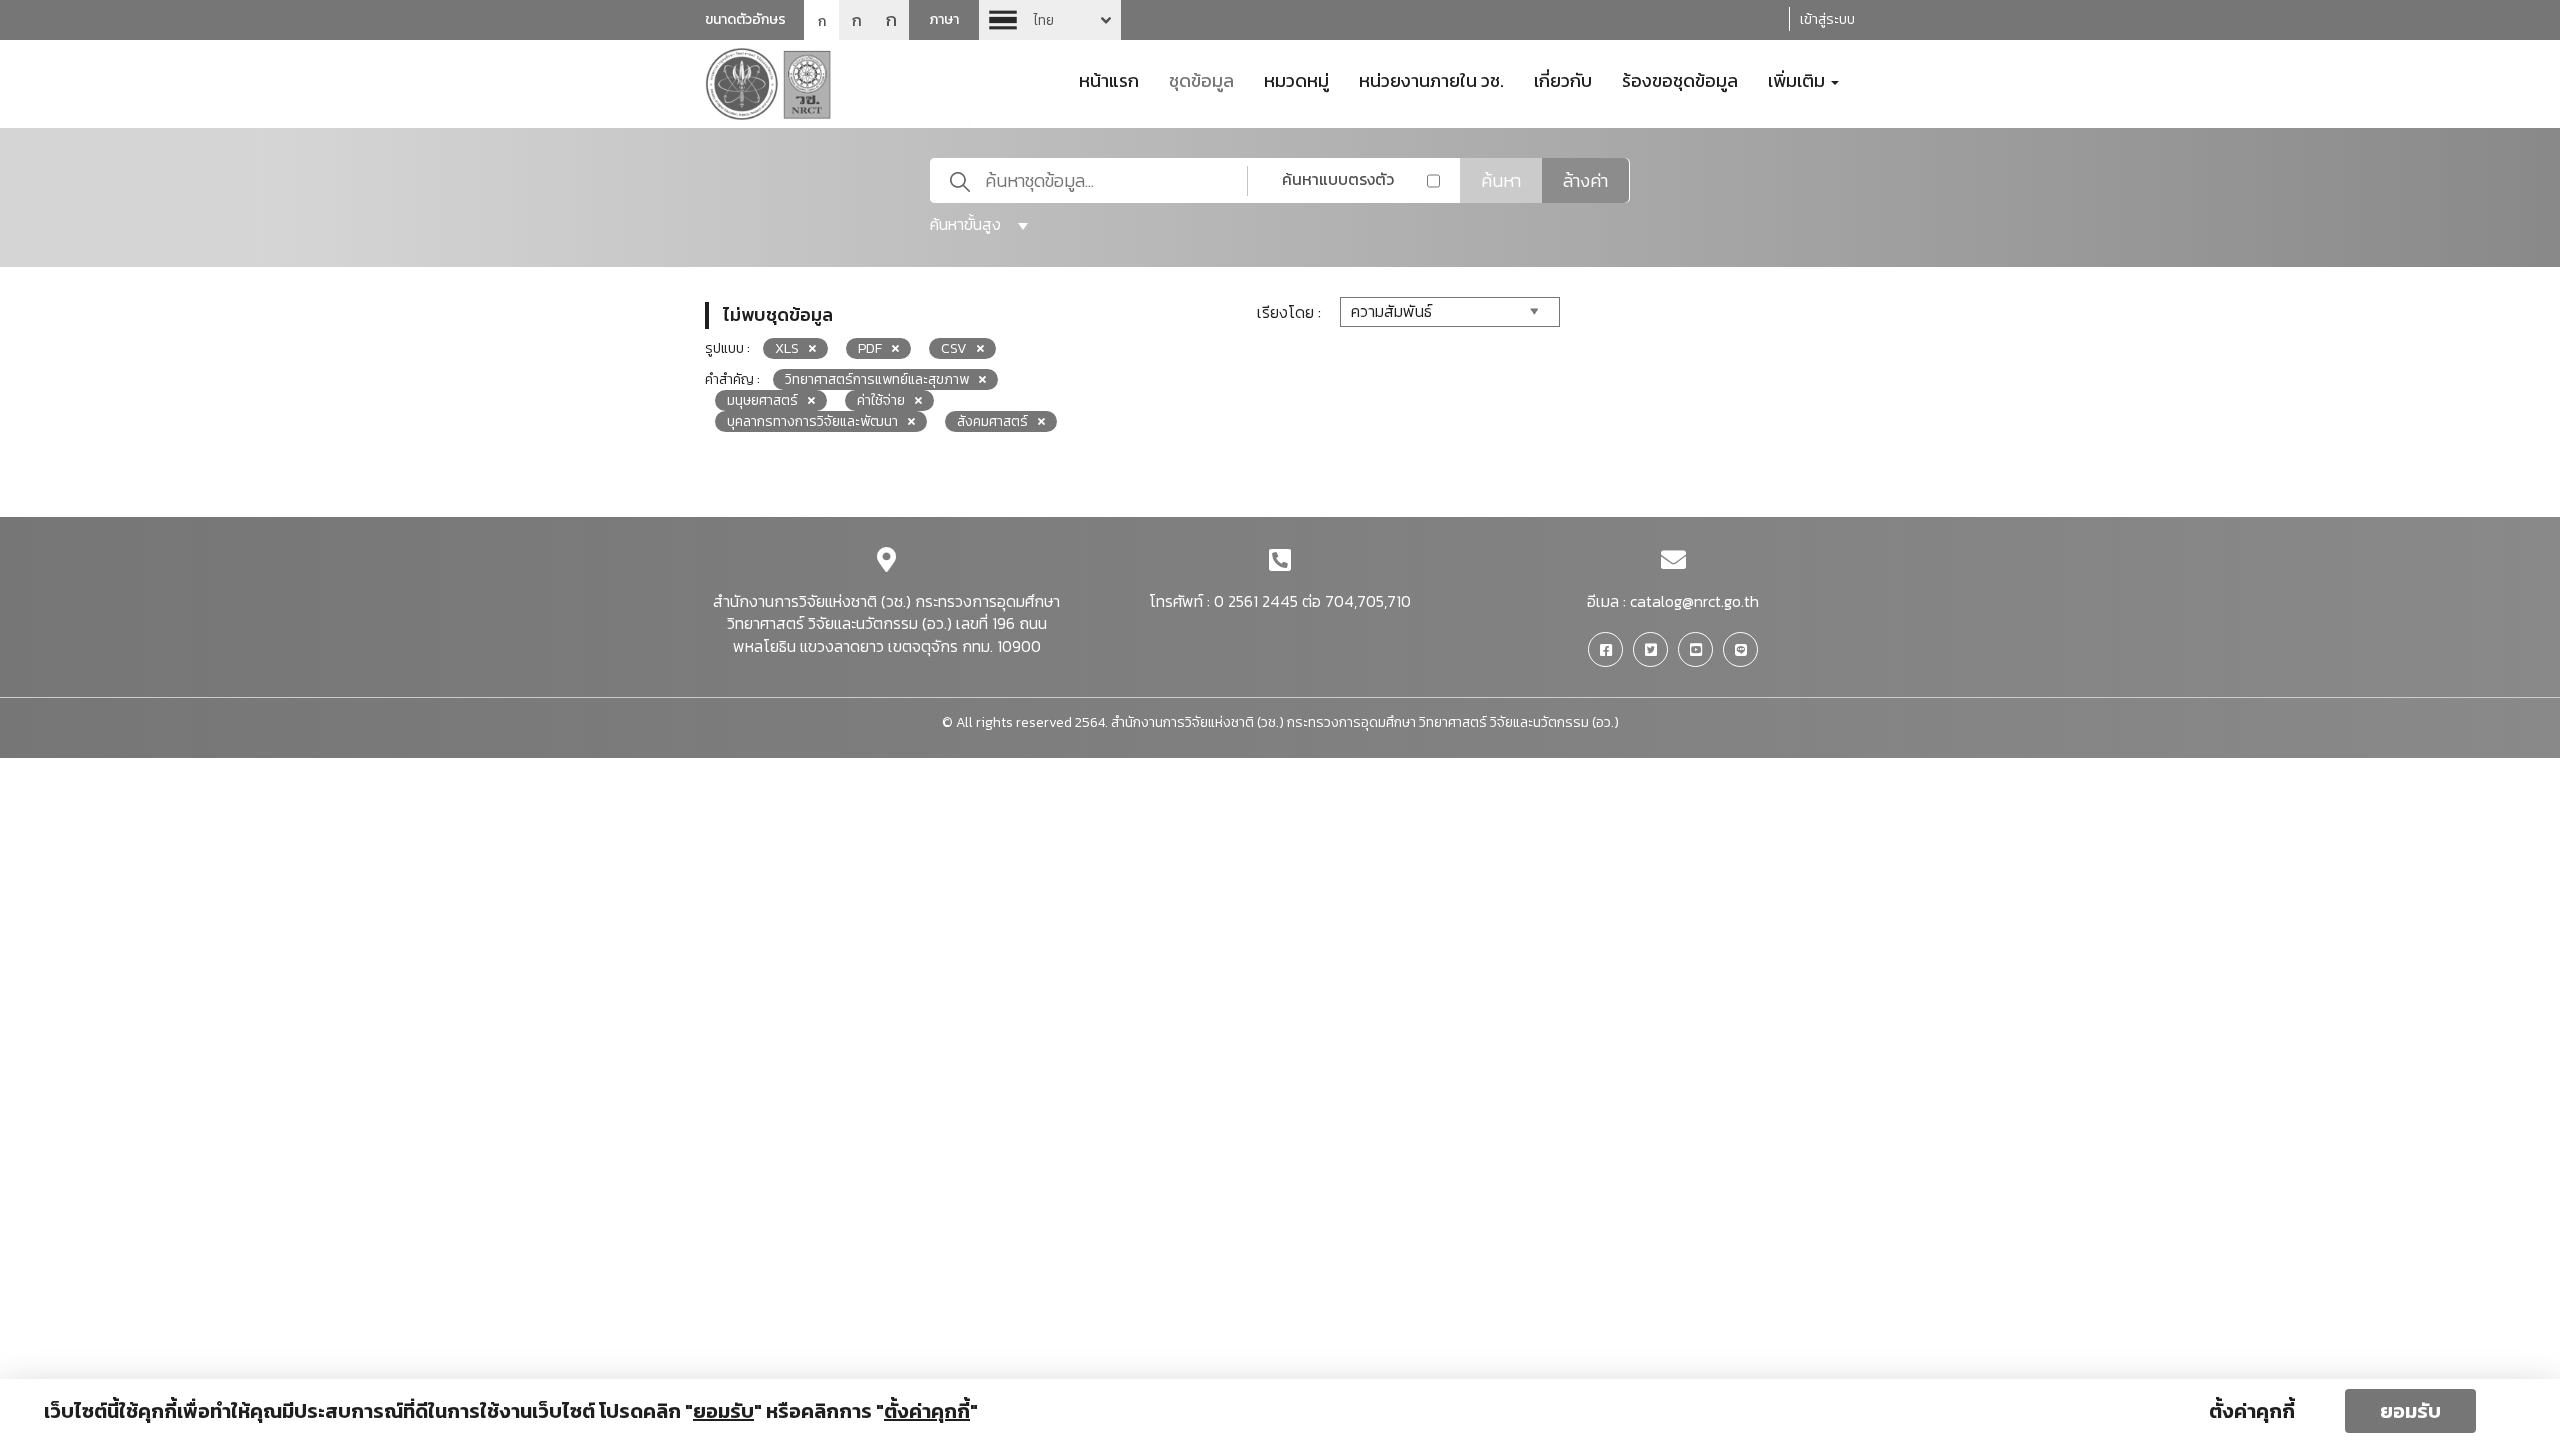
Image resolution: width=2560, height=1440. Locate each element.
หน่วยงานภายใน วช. (1431, 79)
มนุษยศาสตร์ (762, 400)
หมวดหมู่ (1296, 79)
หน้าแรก (1109, 79)
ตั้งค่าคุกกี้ (2252, 1411)
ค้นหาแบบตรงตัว (1338, 179)
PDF (870, 348)
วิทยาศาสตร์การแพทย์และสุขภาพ (877, 379)
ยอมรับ (2410, 1411)
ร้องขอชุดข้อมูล (1680, 79)
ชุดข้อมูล (1201, 79)
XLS (787, 348)
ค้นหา (1501, 180)
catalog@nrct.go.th (1694, 601)
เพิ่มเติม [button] (1798, 79)
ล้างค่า (1585, 180)
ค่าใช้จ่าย (881, 400)
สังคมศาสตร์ (992, 421)
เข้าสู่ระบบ (1827, 19)
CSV (954, 348)
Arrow (1050, 20)
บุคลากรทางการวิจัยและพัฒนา (812, 421)
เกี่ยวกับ (1563, 79)
